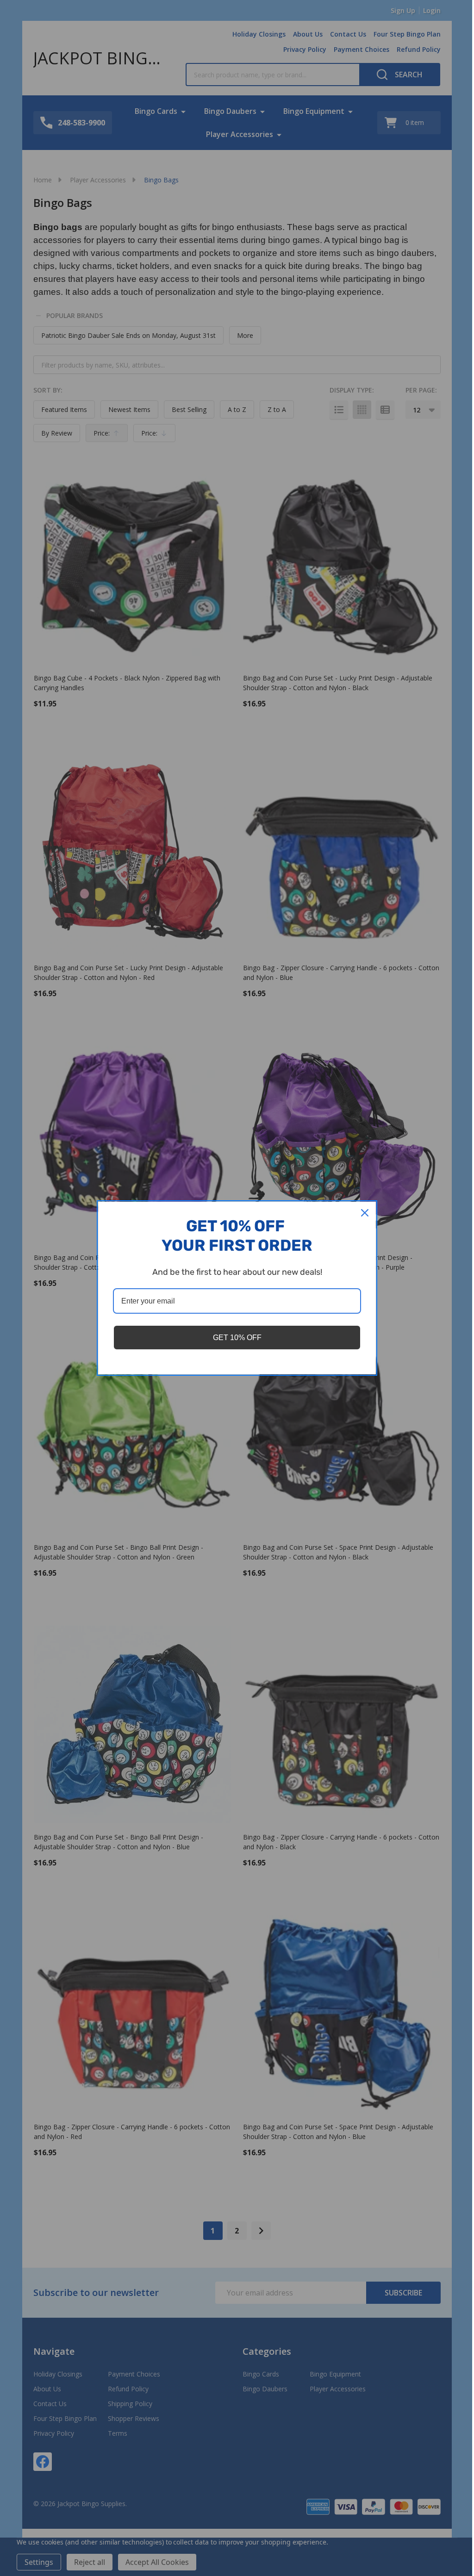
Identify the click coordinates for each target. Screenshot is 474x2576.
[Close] (365, 1213)
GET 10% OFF (237, 1338)
